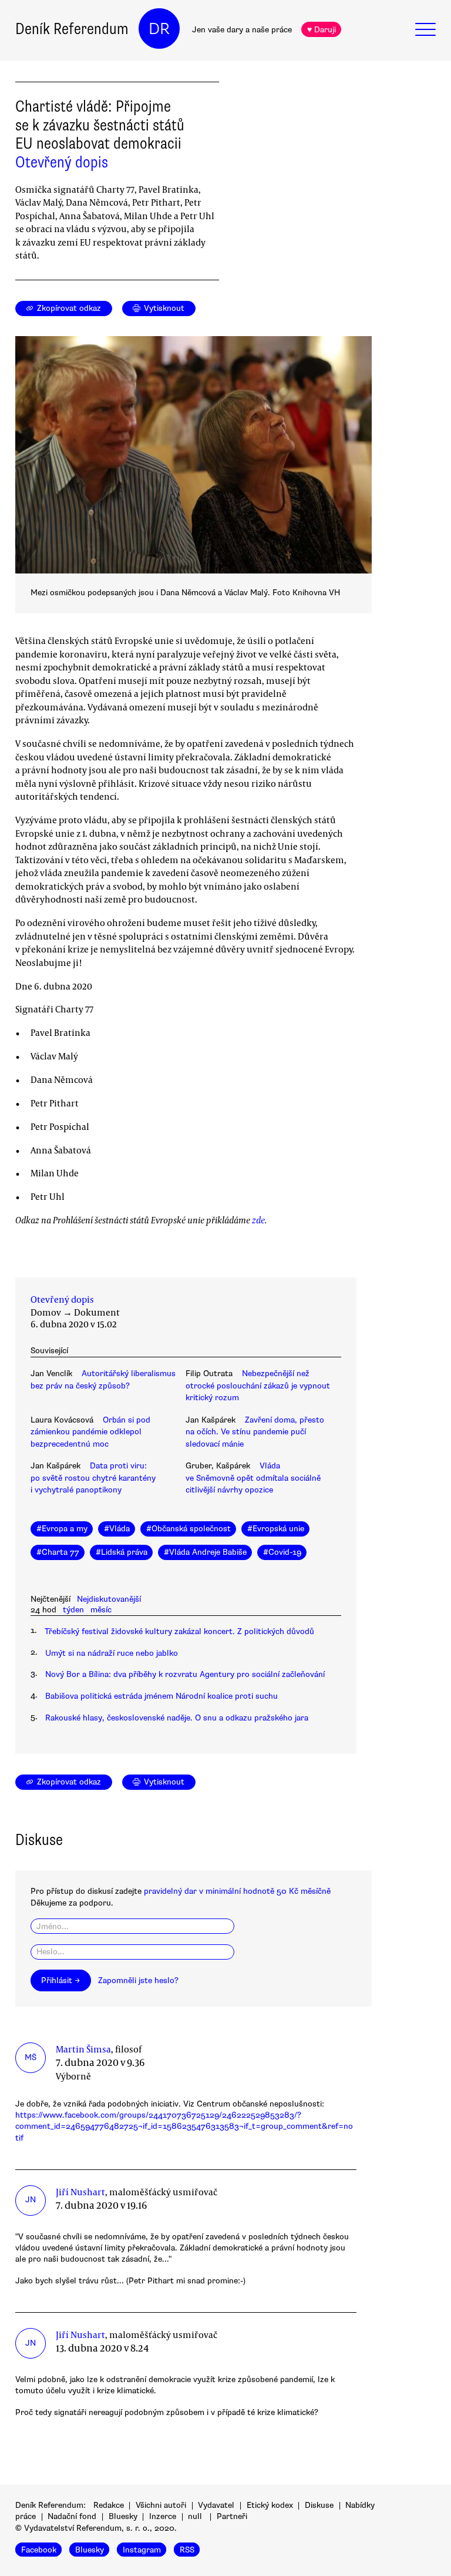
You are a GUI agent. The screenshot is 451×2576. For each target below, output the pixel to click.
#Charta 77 (58, 1552)
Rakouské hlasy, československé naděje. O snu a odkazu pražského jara (177, 1718)
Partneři (232, 2516)
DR (159, 29)
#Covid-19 (282, 1552)
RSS (187, 2550)
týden (73, 1610)
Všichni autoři (161, 2505)
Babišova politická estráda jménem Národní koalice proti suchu (161, 1696)
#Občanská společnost (189, 1529)
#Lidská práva (122, 1552)
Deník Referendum (72, 29)
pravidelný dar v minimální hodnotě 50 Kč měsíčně (237, 1891)
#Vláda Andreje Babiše (205, 1552)
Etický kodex (270, 2505)
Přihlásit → (60, 1980)
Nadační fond (72, 2516)
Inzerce (163, 2516)
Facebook (39, 2550)
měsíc (101, 1610)
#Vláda (117, 1529)
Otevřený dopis (62, 162)
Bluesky (123, 2516)
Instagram (142, 2550)
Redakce (109, 2505)
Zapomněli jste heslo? (138, 1980)
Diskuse (319, 2505)
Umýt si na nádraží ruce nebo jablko (112, 1653)
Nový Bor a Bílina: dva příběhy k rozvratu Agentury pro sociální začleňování (185, 1674)
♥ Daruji (322, 30)
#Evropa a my (62, 1529)
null (195, 2516)
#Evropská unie (276, 1529)
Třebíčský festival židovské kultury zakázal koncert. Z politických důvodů (179, 1631)
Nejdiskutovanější (109, 1599)
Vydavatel (216, 2505)
